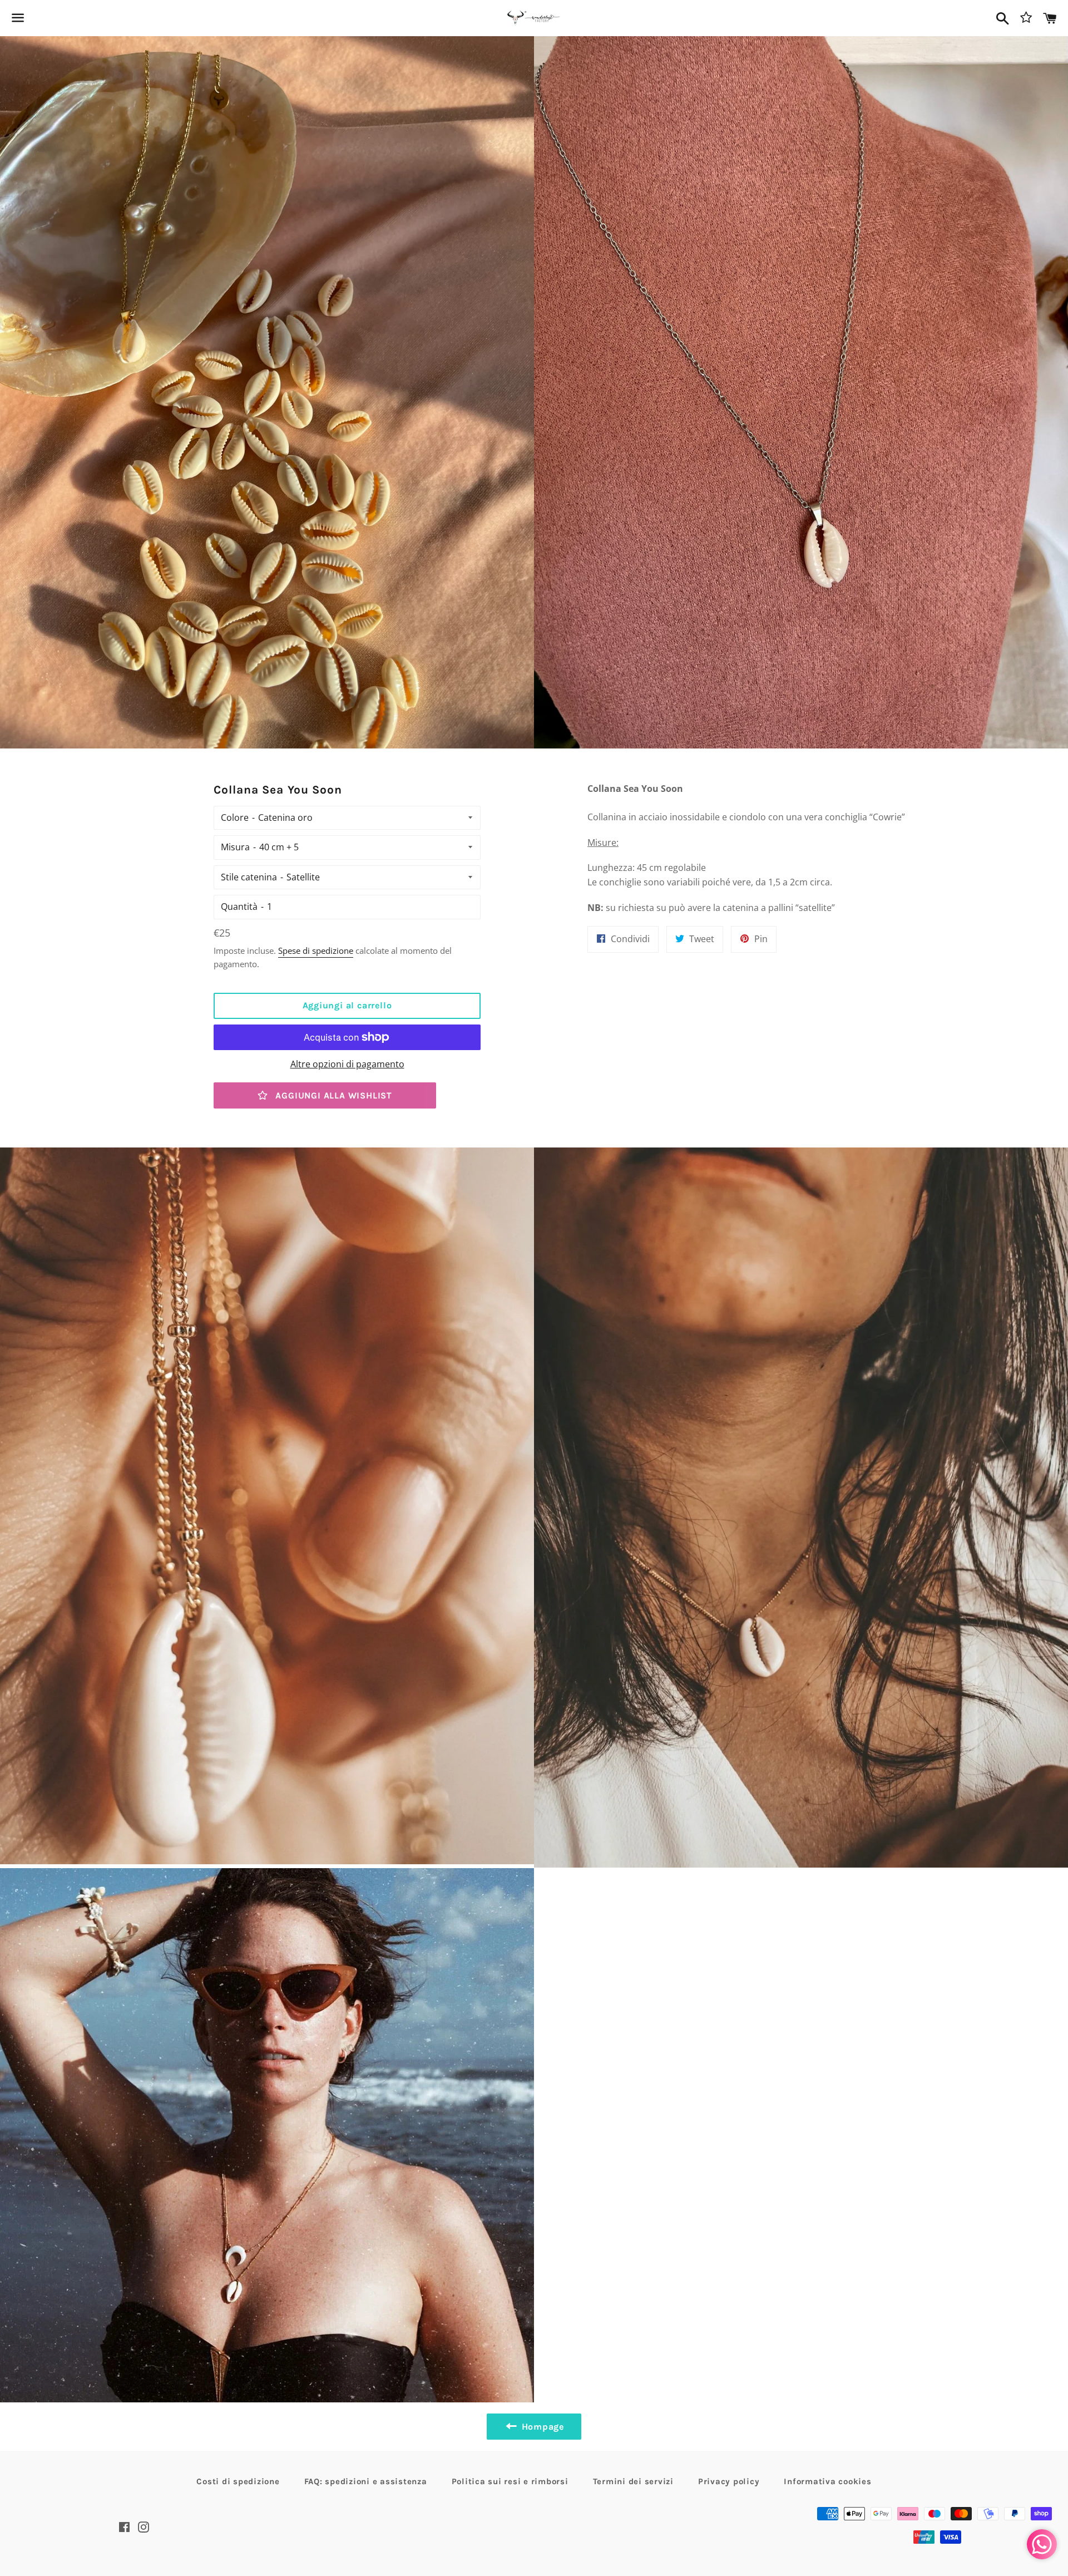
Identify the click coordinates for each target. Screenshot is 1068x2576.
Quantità (239, 907)
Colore (235, 817)
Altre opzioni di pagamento (347, 1064)
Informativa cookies (827, 2481)
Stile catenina (249, 877)
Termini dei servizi (633, 2481)
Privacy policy (729, 2481)
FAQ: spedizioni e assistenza (366, 2481)
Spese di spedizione (316, 950)
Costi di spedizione (238, 2481)
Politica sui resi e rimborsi (510, 2481)
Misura (235, 847)
